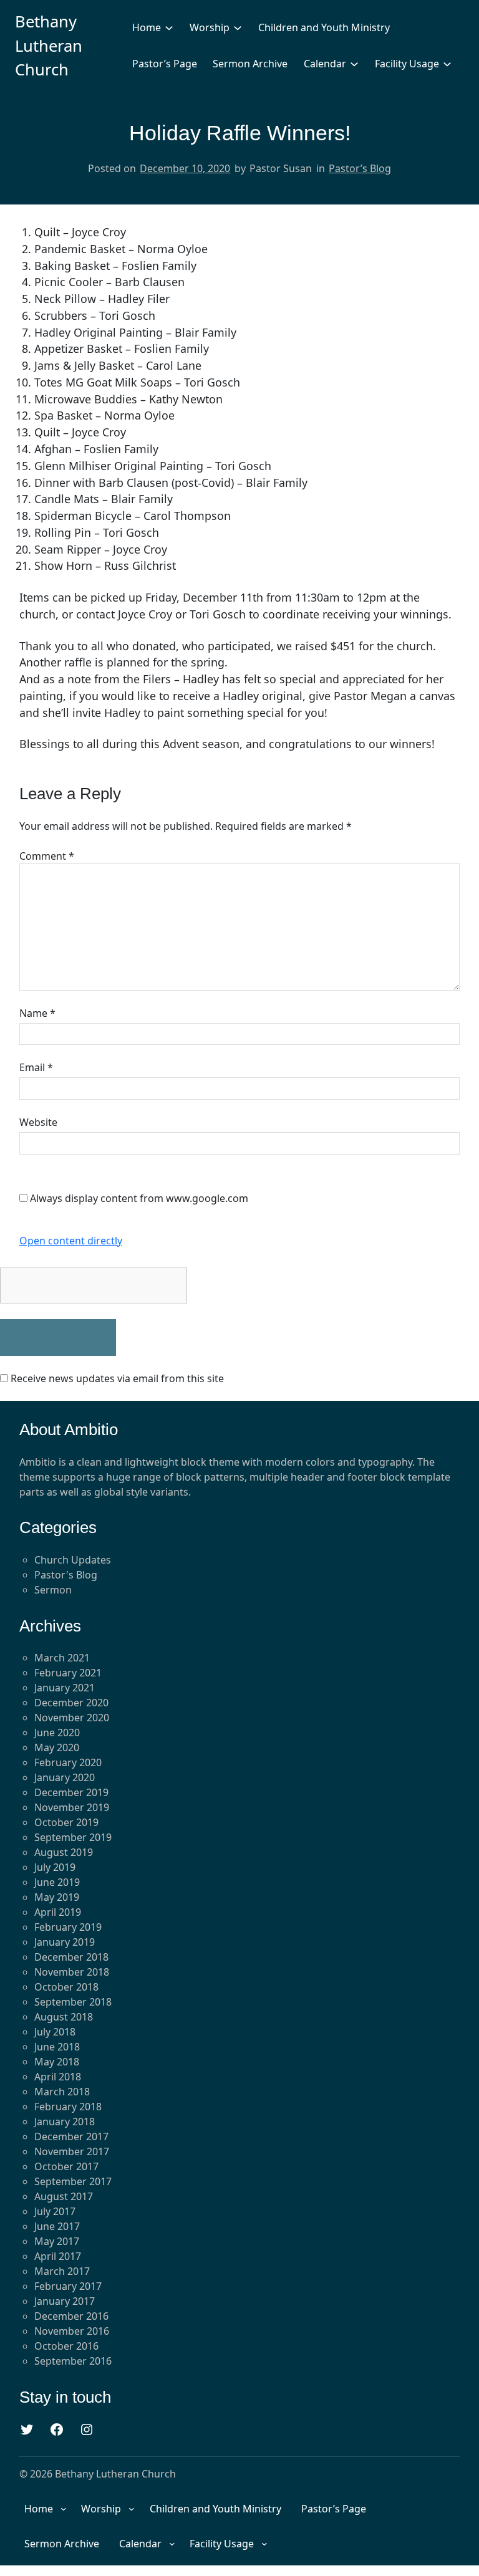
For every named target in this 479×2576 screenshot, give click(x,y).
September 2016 (73, 2361)
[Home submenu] (169, 27)
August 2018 (64, 2017)
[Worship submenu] (238, 27)
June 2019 (57, 1882)
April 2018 (58, 2077)
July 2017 (55, 2211)
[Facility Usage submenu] (447, 64)
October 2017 (66, 2166)
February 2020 (68, 1762)
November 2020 (72, 1718)
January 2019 (65, 1942)
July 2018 (55, 2032)
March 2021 (62, 1658)
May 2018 (57, 2062)
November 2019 (72, 1807)
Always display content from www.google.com (139, 1198)
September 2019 (73, 1837)
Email (36, 1067)
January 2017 (65, 2301)
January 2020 (65, 1777)
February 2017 (68, 2286)
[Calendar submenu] (354, 64)
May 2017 (57, 2241)
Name (37, 1013)
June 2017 (57, 2226)
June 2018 (57, 2047)
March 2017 (62, 2271)
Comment (47, 856)
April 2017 (58, 2256)
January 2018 (65, 2122)
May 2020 (57, 1747)
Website (38, 1122)
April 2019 (58, 1912)
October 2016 (66, 2346)
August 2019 (64, 1852)
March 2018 (62, 2092)
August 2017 (64, 2196)
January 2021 (65, 1688)
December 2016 (71, 2316)
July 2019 (55, 1867)
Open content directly (71, 1241)
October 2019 (66, 1822)
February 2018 (68, 2107)
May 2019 (57, 1897)
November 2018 (72, 1972)
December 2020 (71, 1703)
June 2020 (57, 1733)
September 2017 (73, 2181)
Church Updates (73, 1560)
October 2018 (66, 1987)
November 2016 (72, 2331)
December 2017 (71, 2136)
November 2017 (72, 2151)
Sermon (53, 1590)
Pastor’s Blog (360, 168)
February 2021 (68, 1673)
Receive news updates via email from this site (116, 1378)
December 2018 (71, 1957)
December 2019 (71, 1792)
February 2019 (68, 1927)
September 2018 (73, 2002)
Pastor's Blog (66, 1575)
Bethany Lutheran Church (49, 46)
